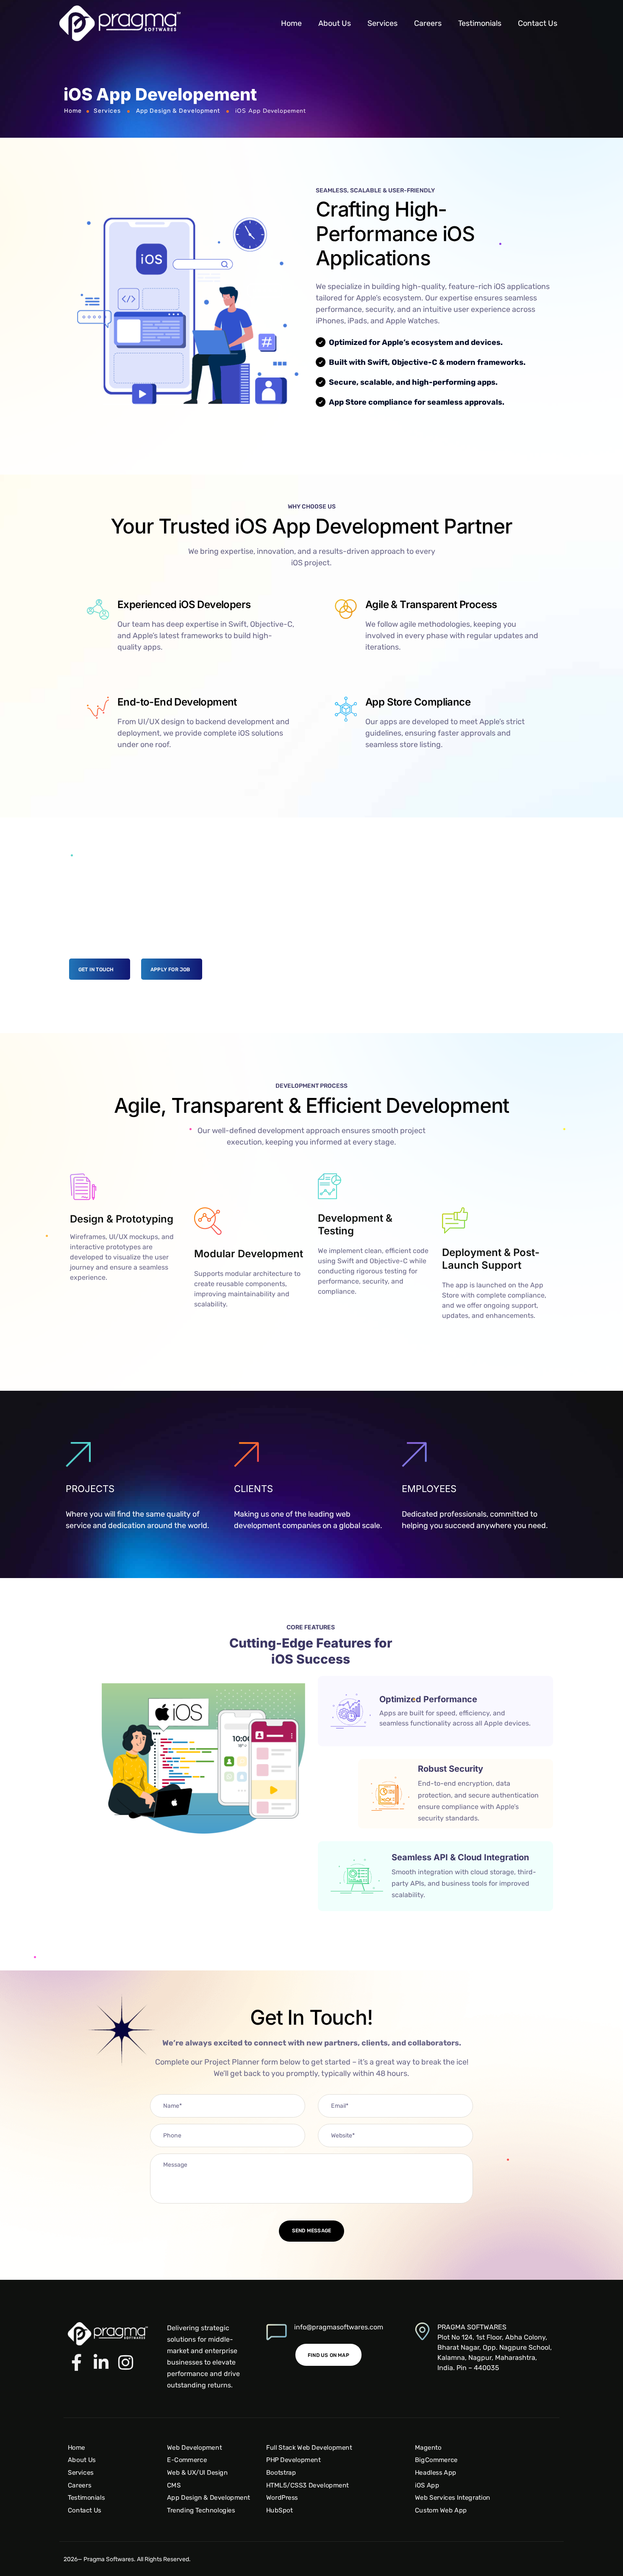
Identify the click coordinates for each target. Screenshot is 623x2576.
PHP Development (293, 2460)
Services (382, 23)
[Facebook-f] (76, 2362)
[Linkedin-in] (101, 2362)
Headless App (436, 2472)
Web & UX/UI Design (197, 2472)
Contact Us (538, 23)
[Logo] (120, 23)
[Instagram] (125, 2362)
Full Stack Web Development (309, 2447)
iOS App (427, 2485)
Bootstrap (281, 2472)
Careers (428, 23)
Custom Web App (441, 2510)
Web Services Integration (453, 2497)
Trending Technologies (201, 2510)
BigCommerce (436, 2460)
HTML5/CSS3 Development (307, 2485)
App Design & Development (178, 111)
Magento (428, 2447)
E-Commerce (187, 2460)
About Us (335, 23)
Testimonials (480, 23)
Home (291, 23)
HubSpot (280, 2510)
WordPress (282, 2497)
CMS (174, 2485)
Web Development (194, 2447)
